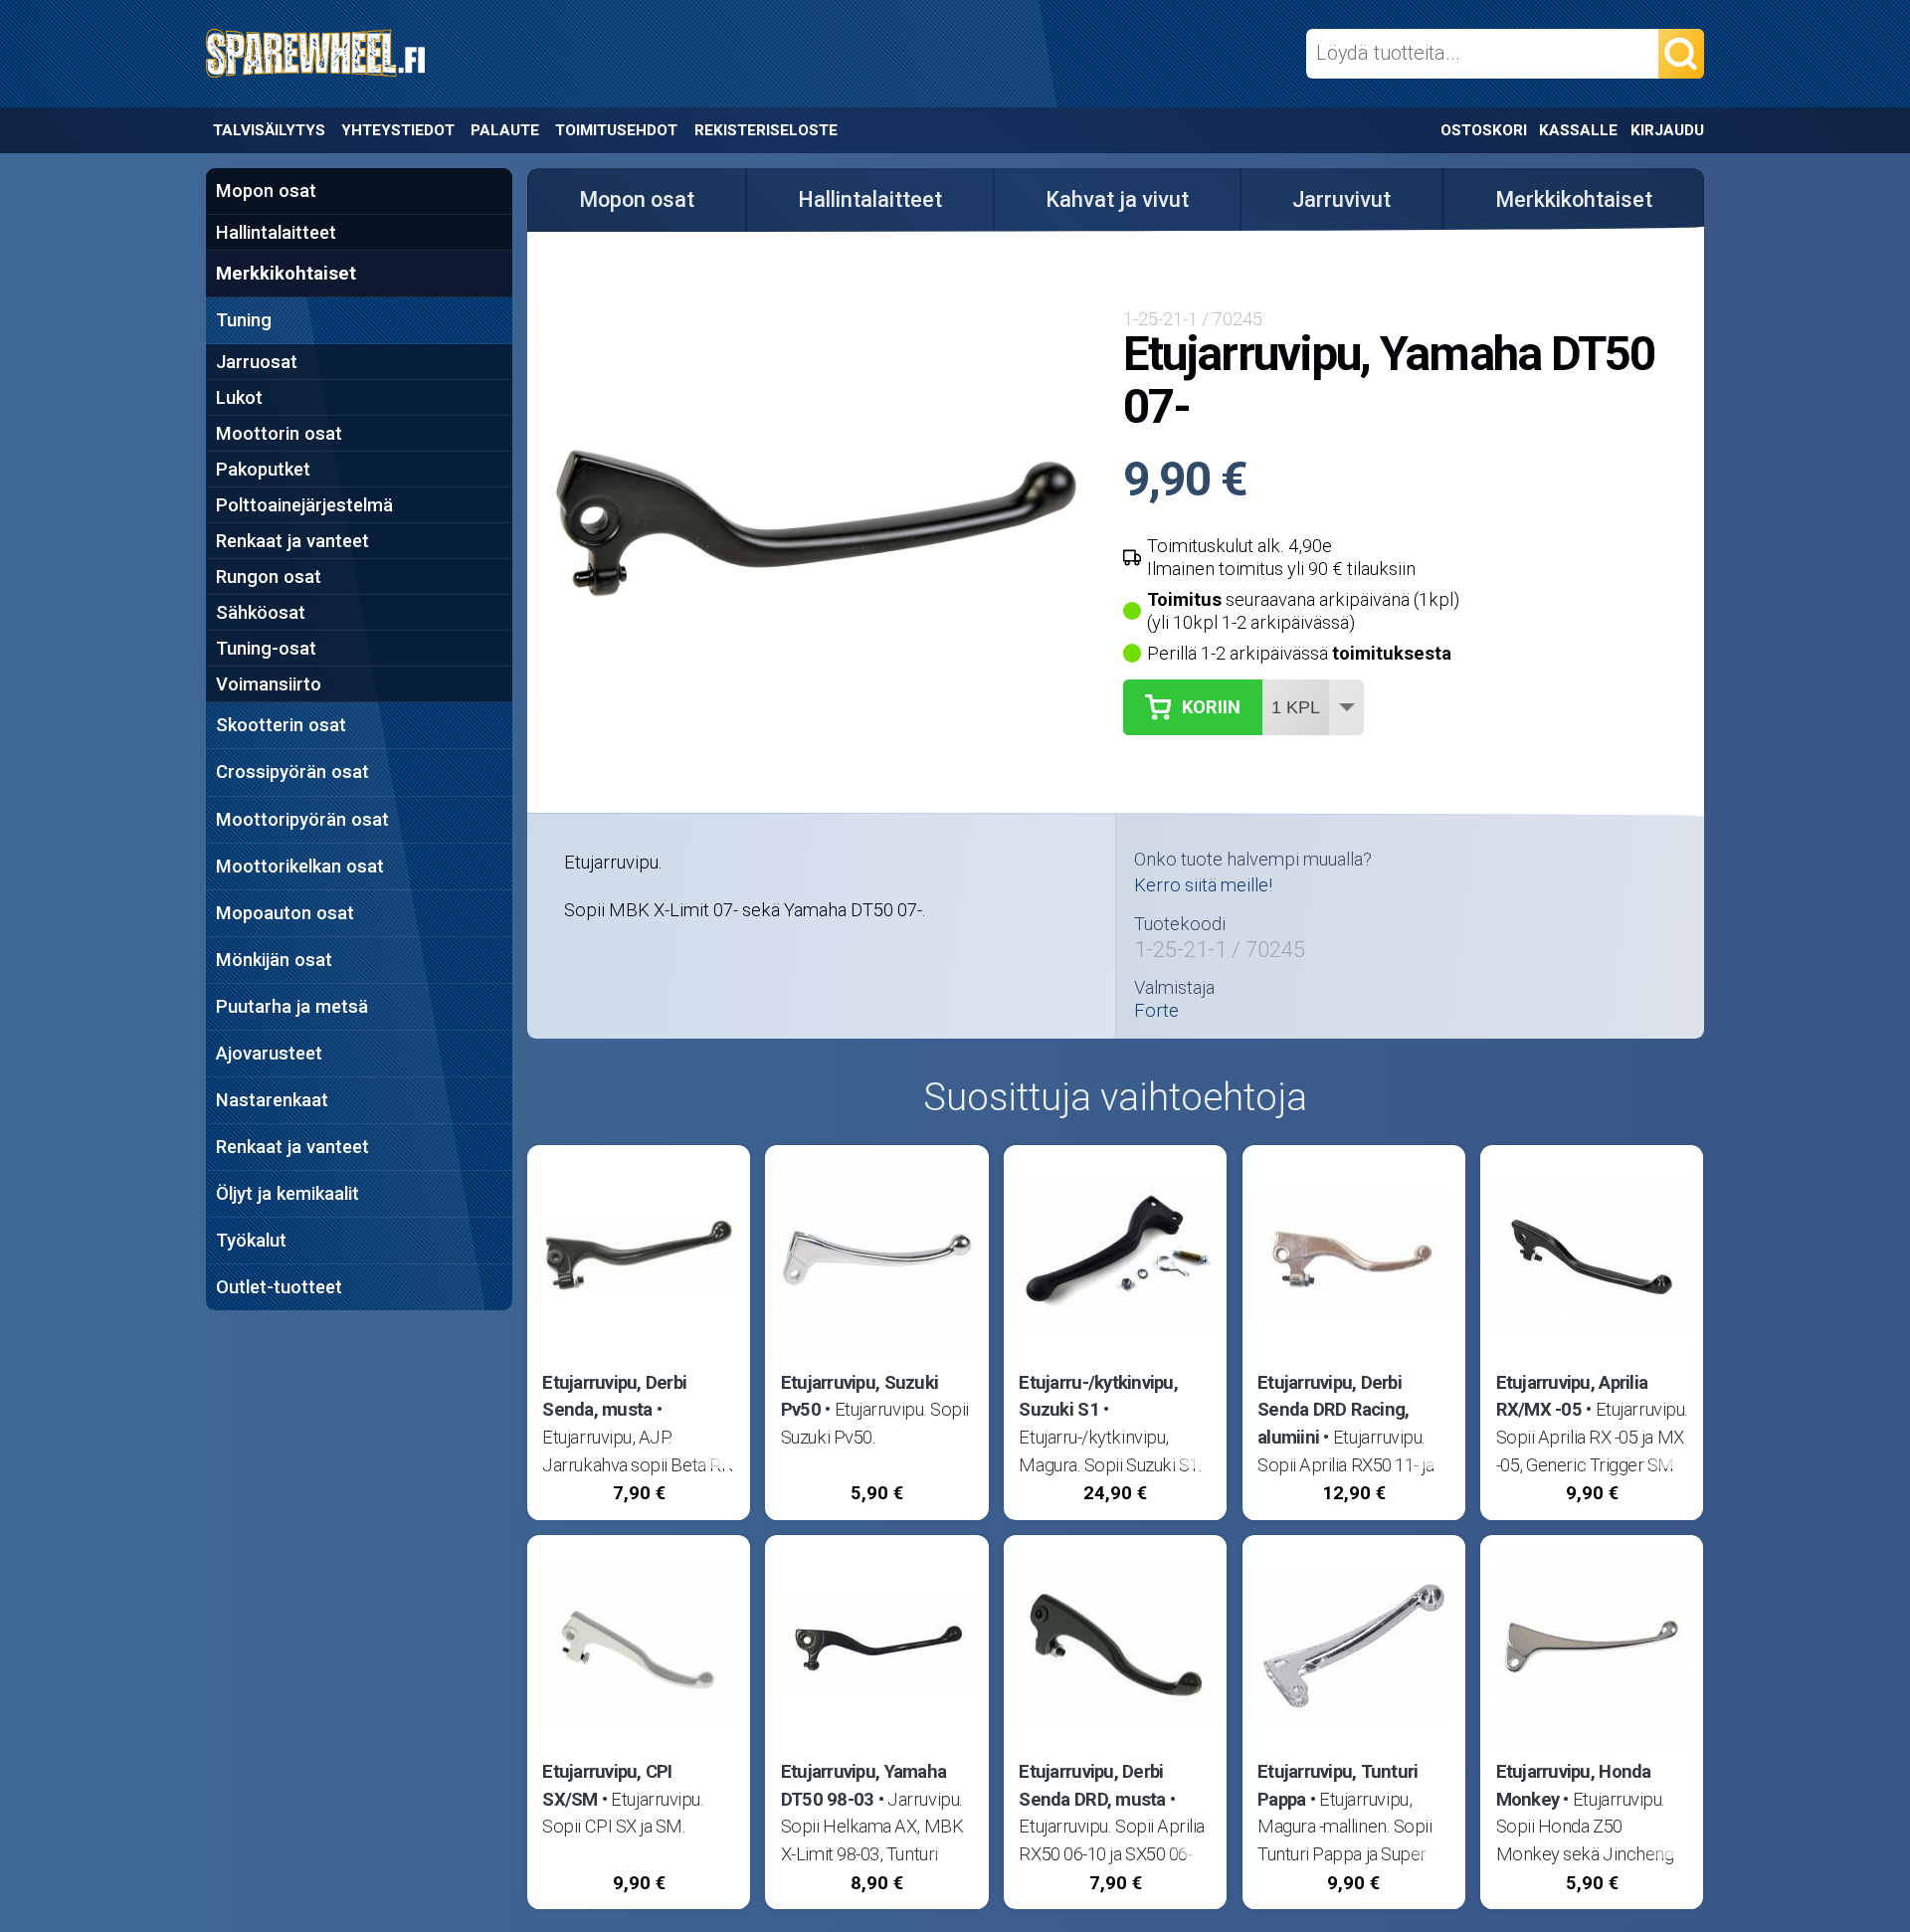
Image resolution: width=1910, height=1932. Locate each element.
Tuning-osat (266, 648)
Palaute (505, 130)
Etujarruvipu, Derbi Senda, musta (614, 1396)
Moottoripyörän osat (302, 819)
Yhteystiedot (398, 130)
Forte (1156, 1011)
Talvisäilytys (269, 130)
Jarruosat (257, 362)
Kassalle (1578, 130)
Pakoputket (263, 469)
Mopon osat (266, 191)
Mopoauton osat (285, 913)
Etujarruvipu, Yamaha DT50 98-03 (863, 1785)
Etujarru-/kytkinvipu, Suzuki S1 (1098, 1396)
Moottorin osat (279, 433)
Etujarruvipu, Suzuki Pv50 (859, 1396)
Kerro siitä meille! (1203, 885)
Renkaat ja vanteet (292, 541)
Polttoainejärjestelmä (304, 505)
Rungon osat (269, 577)
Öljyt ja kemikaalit (287, 1193)
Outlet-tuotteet (279, 1287)
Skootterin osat (281, 725)
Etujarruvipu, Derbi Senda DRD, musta (1092, 1785)
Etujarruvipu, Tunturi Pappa (1338, 1785)
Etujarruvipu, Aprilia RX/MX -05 (1572, 1396)
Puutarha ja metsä (292, 1006)
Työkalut (251, 1240)
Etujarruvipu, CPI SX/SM (607, 1785)
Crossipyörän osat (292, 772)
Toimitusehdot (616, 130)
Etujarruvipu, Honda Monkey (1574, 1785)
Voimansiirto (269, 684)
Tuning (244, 320)
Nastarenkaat (272, 1100)
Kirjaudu (1667, 130)
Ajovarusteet (269, 1053)
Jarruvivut (1341, 199)
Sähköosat (261, 612)
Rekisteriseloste (765, 130)
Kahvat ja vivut (1117, 199)
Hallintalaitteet (276, 232)
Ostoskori (1484, 130)
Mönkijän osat (274, 960)
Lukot (239, 397)
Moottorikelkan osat (300, 866)
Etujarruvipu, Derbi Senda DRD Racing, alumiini (1333, 1410)
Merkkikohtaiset (286, 273)
